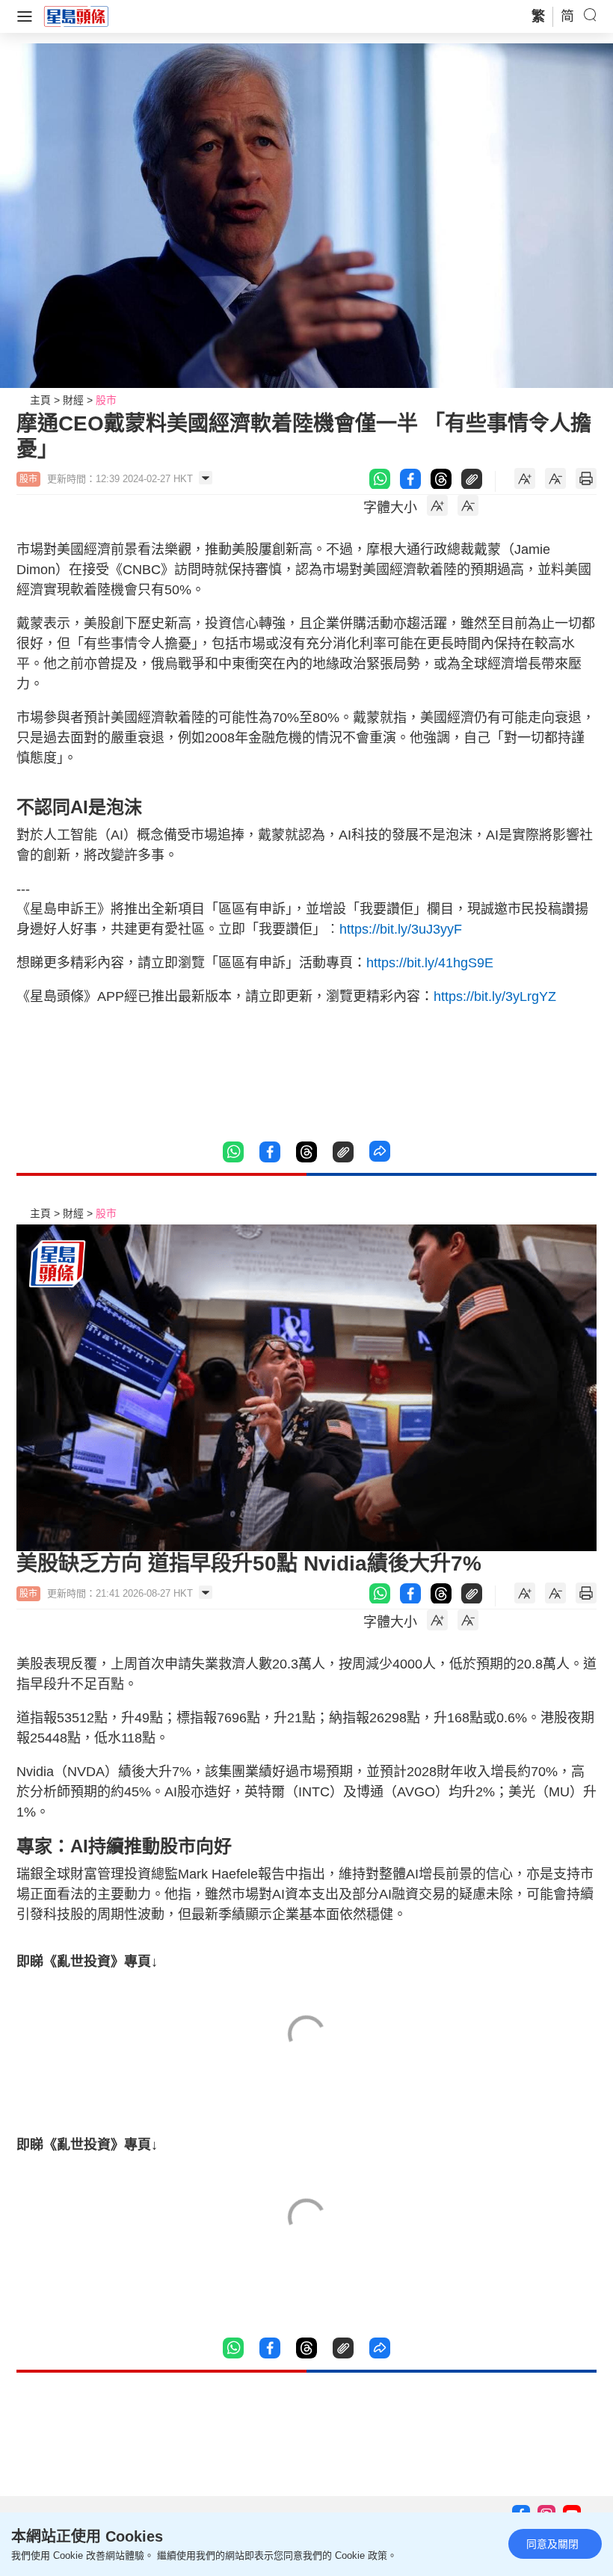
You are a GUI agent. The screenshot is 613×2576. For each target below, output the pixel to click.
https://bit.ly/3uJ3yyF (401, 929)
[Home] (76, 16)
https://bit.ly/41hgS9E (430, 963)
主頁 (40, 400)
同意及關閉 (552, 2544)
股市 (106, 400)
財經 (73, 400)
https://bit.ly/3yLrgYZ (495, 996)
